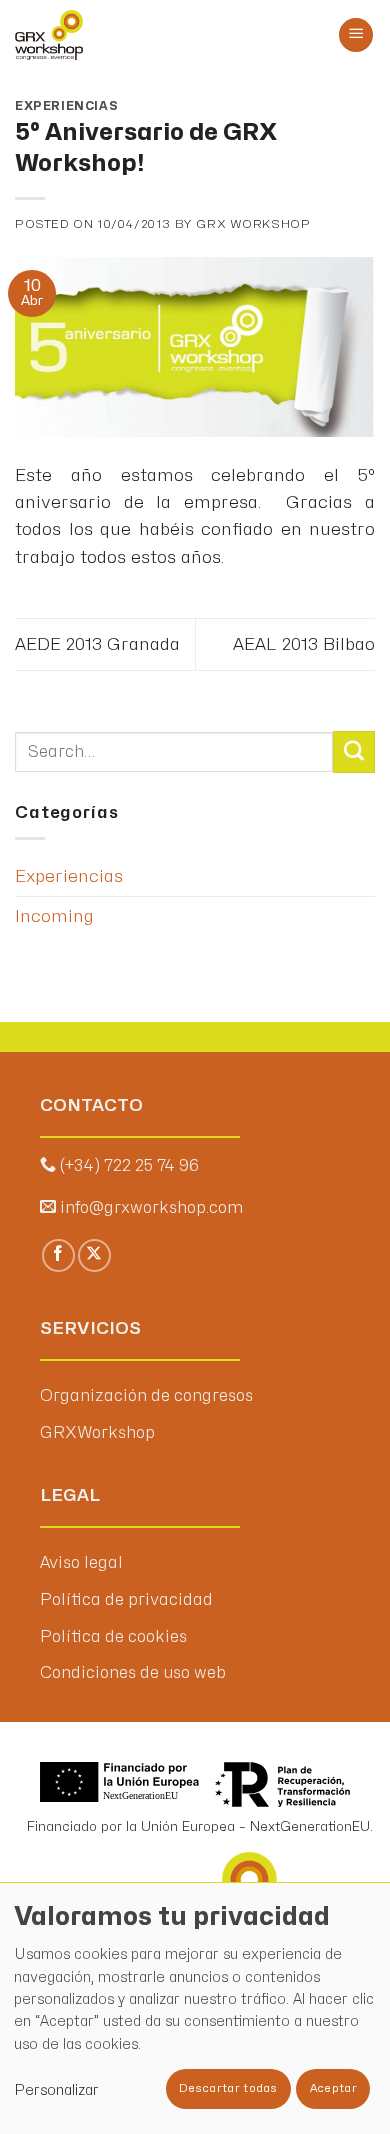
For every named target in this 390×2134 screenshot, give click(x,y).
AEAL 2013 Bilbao (304, 644)
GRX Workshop (253, 224)
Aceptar (333, 2088)
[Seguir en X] (94, 1255)
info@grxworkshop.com (151, 1208)
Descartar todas (228, 2088)
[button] (356, 35)
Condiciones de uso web (133, 1673)
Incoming (54, 916)
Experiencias (66, 106)
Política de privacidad (126, 1600)
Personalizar (56, 2090)
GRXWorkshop (97, 1433)
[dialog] (195, 2008)
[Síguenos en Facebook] (58, 1255)
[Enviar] (354, 752)
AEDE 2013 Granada (97, 644)
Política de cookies (113, 1637)
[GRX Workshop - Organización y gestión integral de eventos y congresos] (103, 35)
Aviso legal (81, 1563)
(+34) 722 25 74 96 (129, 1166)
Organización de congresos (146, 1396)
